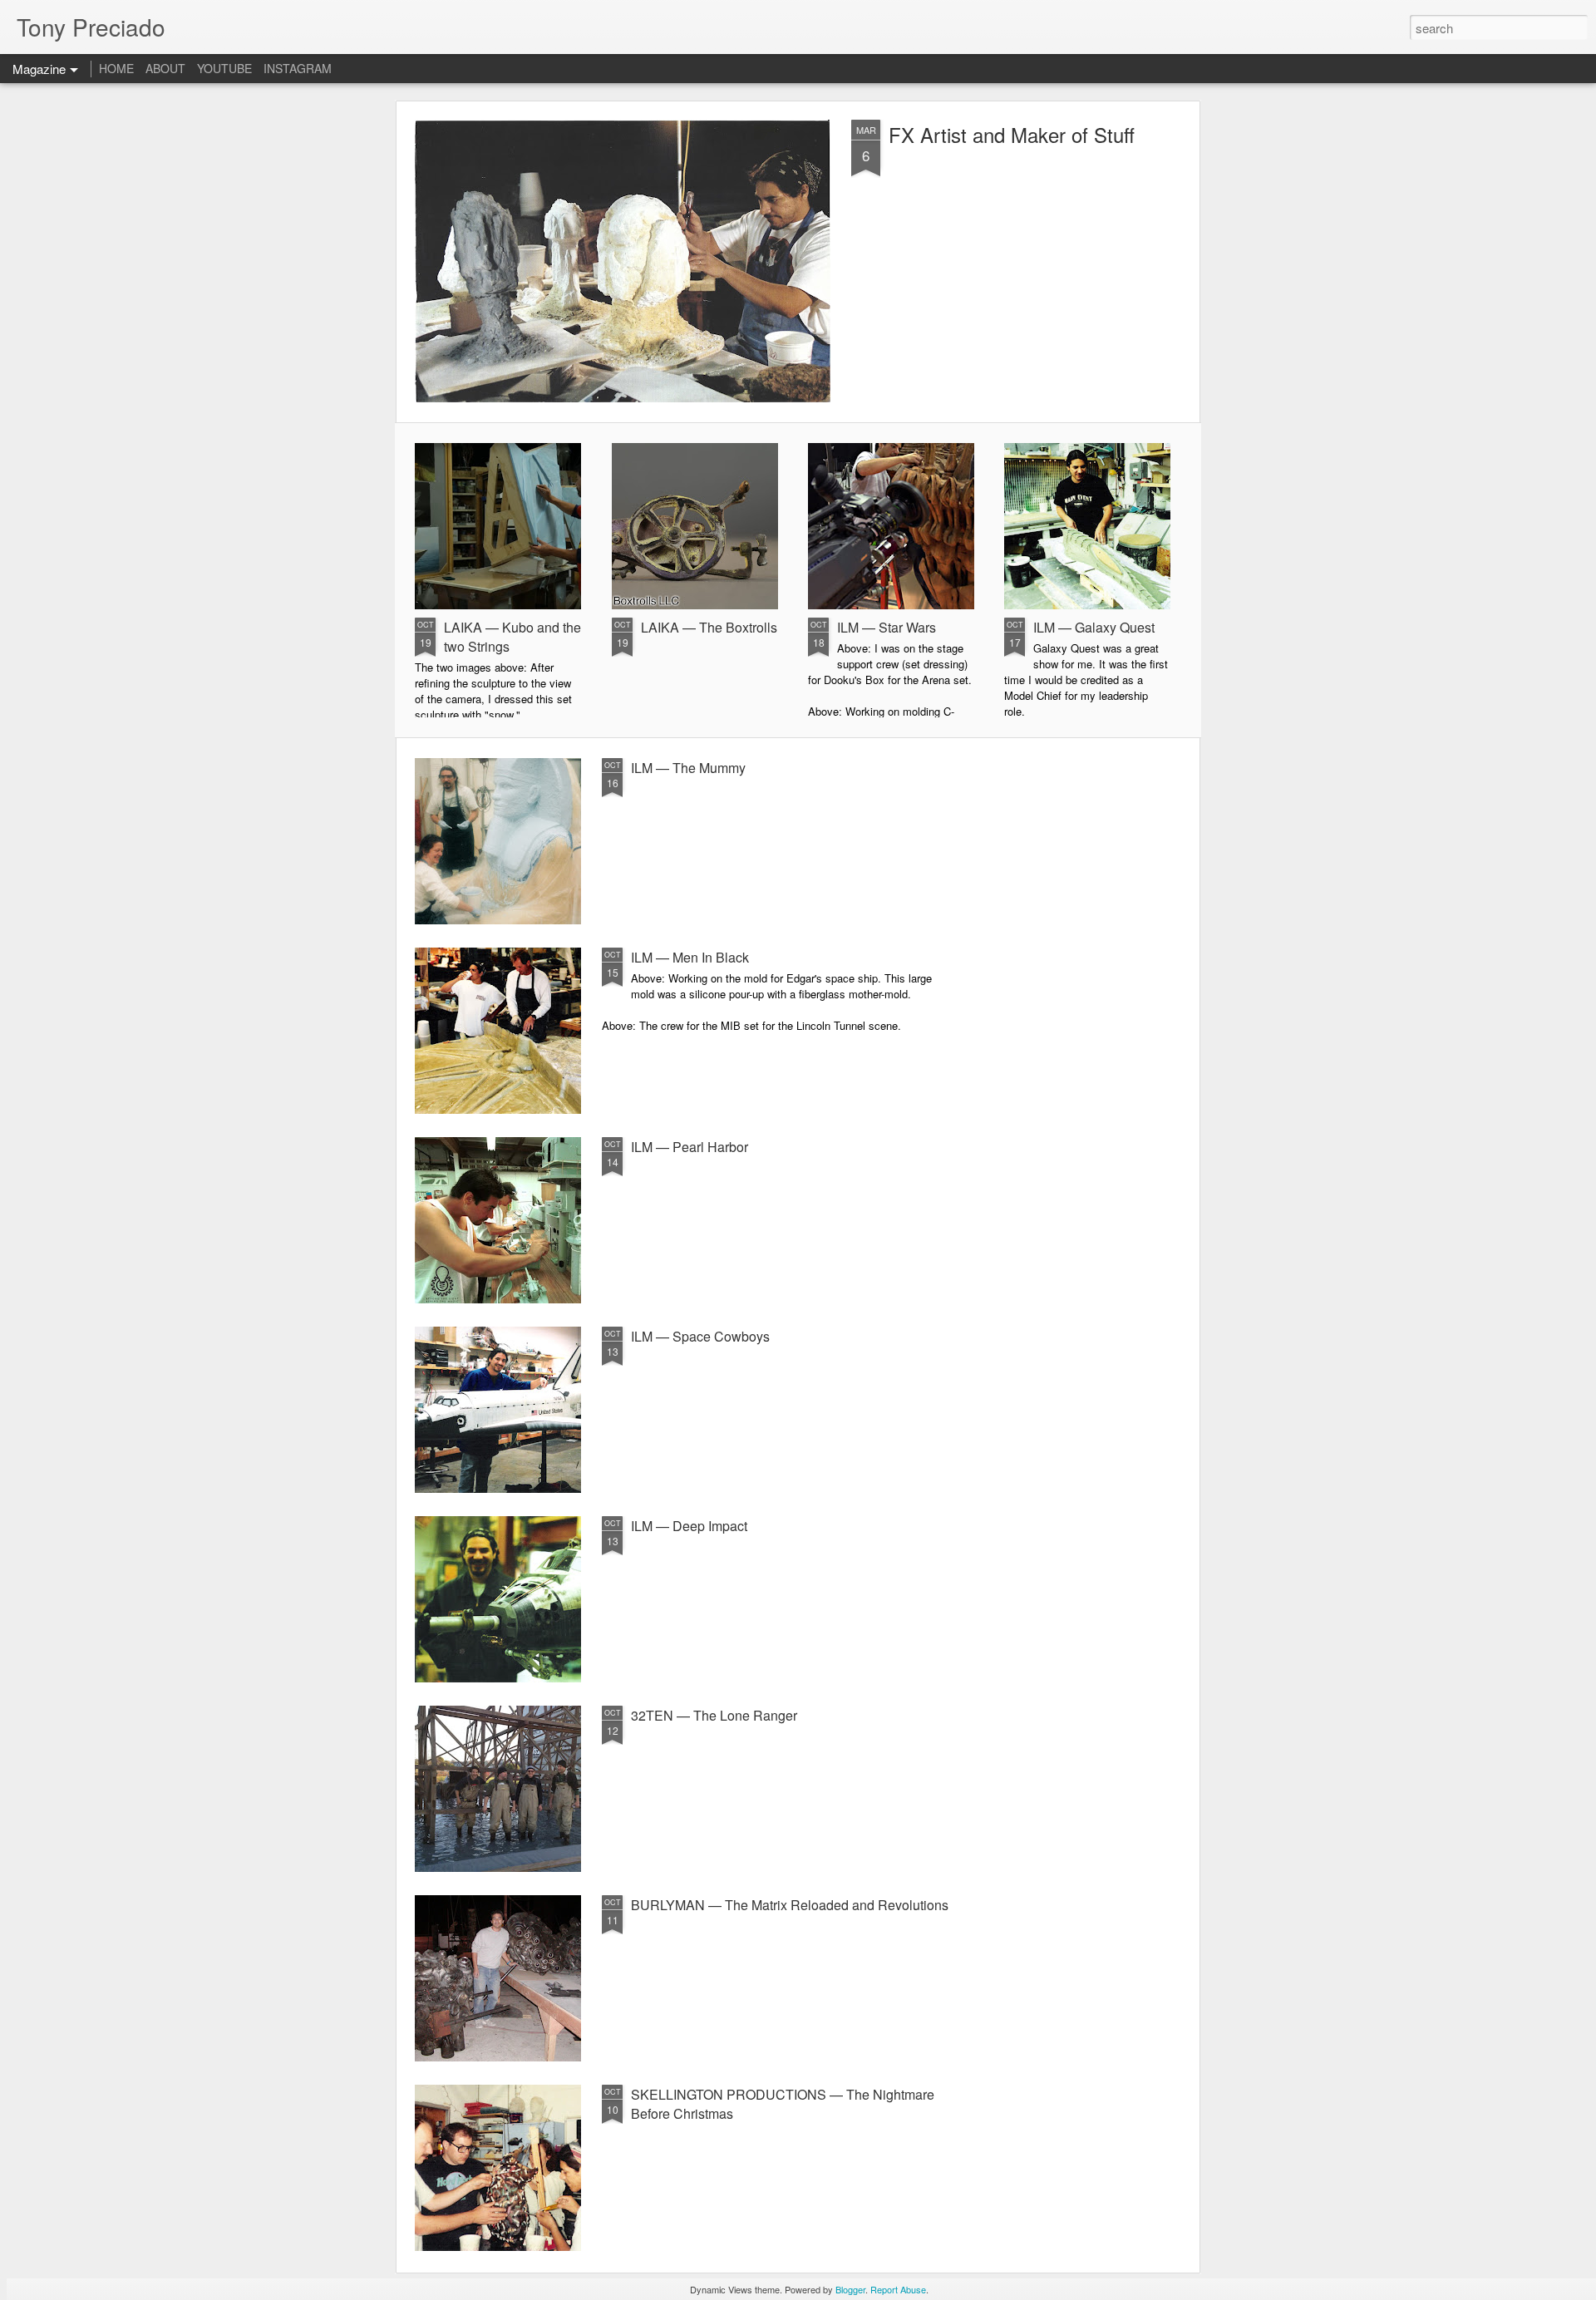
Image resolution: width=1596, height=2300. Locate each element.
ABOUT (165, 68)
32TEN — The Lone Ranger (714, 1715)
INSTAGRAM (298, 68)
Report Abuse (898, 2289)
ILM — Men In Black (690, 957)
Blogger (850, 2289)
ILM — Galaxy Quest (1094, 627)
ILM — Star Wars (887, 627)
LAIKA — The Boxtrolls (709, 627)
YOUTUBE (224, 68)
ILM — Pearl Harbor (690, 1147)
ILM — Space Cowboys (700, 1336)
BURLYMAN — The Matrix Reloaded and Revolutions (790, 1905)
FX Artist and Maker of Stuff (1012, 134)
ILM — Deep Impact (689, 1526)
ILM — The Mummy (688, 768)
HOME (116, 68)
